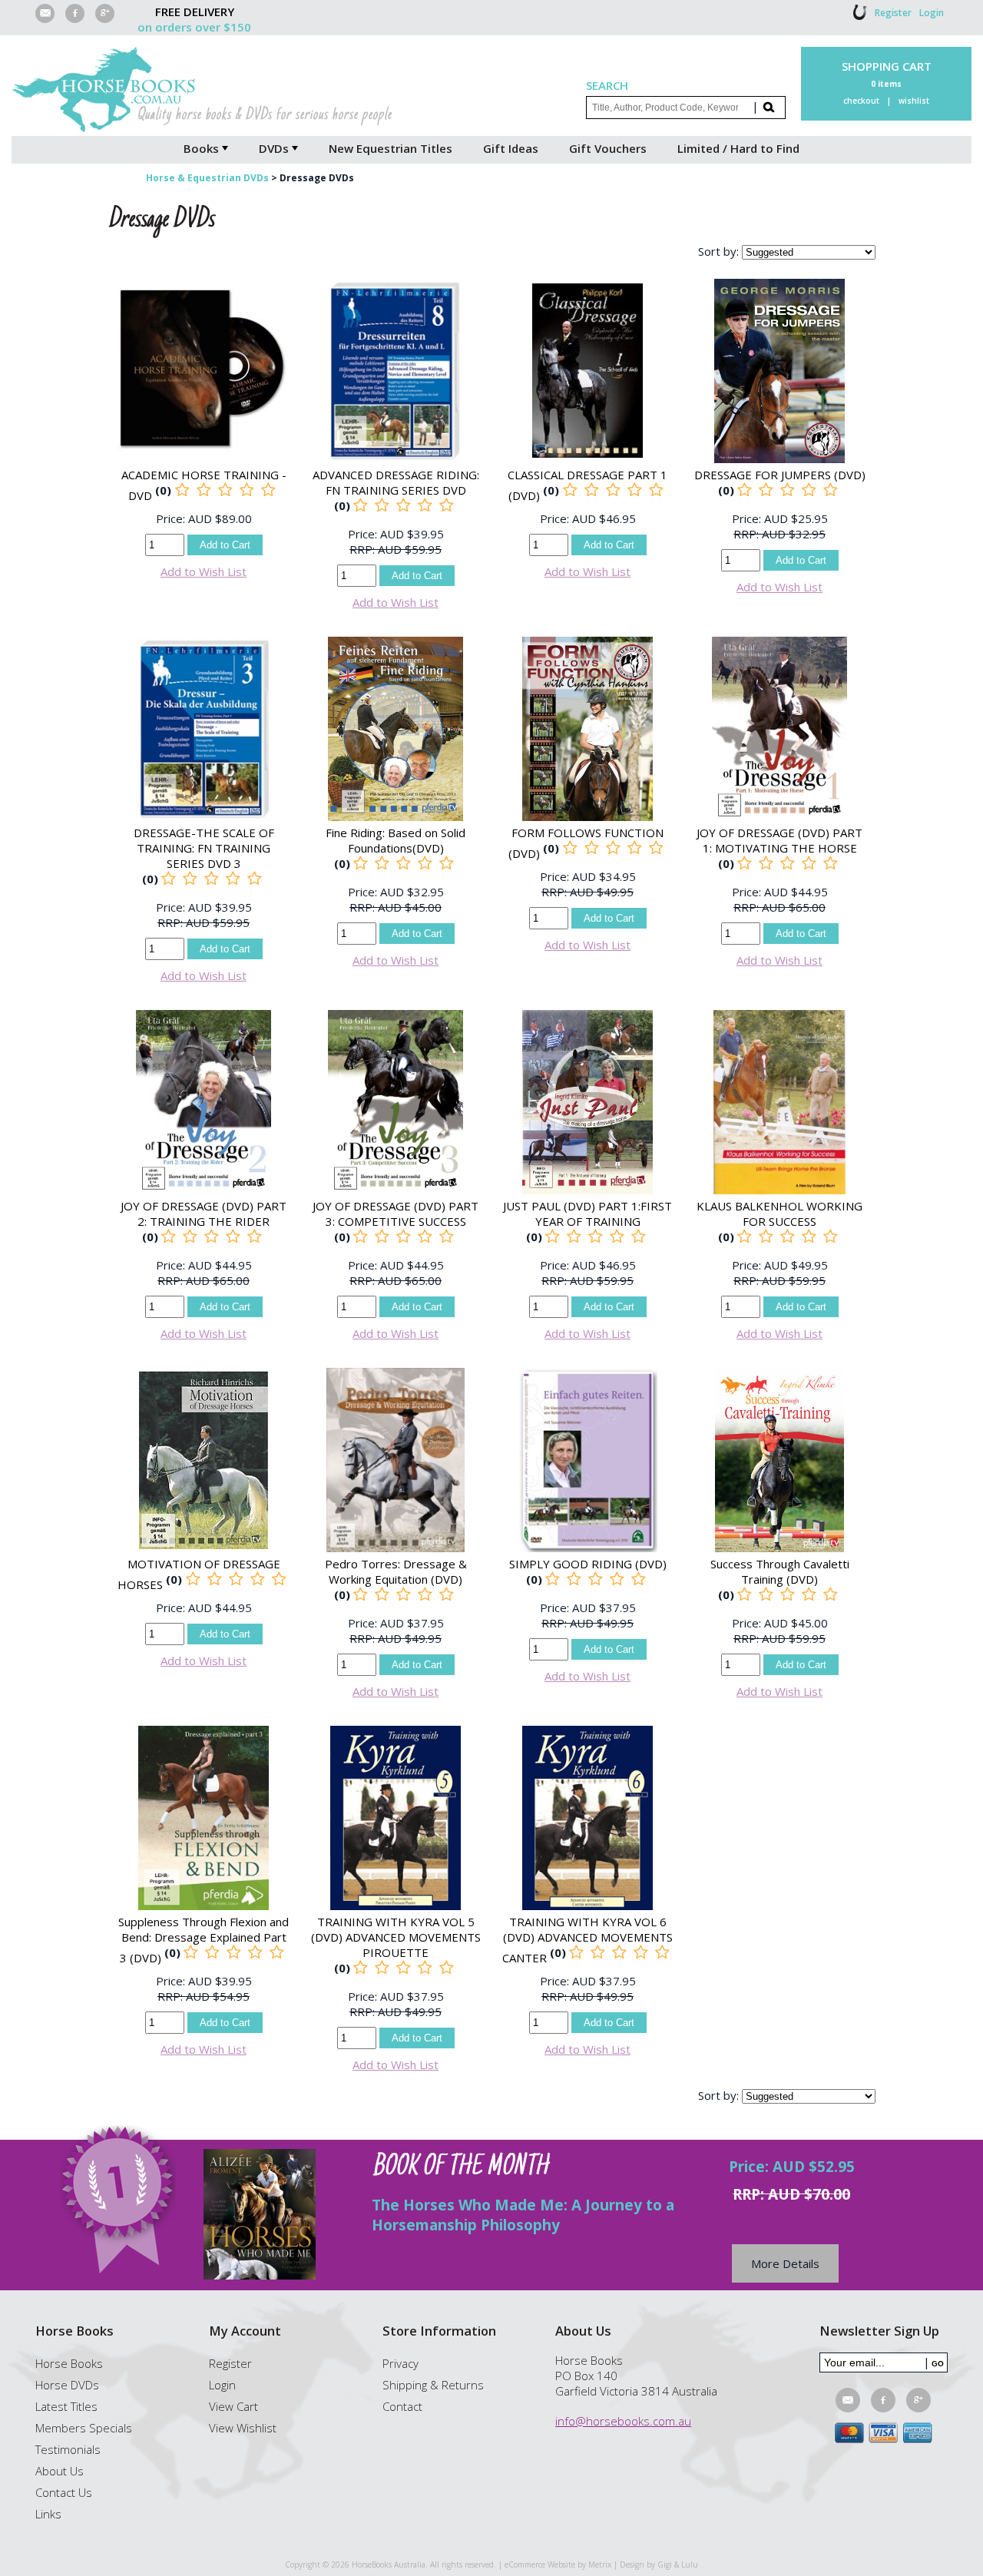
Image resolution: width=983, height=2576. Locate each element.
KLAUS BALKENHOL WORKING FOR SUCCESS (779, 1214)
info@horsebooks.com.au (623, 2421)
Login (932, 13)
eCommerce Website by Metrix (558, 2564)
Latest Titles (66, 2406)
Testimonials (68, 2449)
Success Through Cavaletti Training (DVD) (780, 1571)
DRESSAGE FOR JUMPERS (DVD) (780, 475)
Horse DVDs (67, 2385)
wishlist (914, 101)
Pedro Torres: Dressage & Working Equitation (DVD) (396, 1571)
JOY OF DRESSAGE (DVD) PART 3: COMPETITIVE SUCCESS (396, 1214)
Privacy (400, 2363)
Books (201, 148)
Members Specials (84, 2428)
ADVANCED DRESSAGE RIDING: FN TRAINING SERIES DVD (396, 482)
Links (48, 2514)
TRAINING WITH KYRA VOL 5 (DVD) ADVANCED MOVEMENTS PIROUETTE (396, 1937)
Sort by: (718, 251)
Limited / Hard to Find (738, 148)
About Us (60, 2471)
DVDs (274, 148)
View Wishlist (243, 2428)
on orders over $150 (194, 27)
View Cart (233, 2406)
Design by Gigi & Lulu (659, 2564)
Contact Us (64, 2492)
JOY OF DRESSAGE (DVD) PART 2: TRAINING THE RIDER (204, 1214)
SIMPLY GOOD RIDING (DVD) (588, 1564)
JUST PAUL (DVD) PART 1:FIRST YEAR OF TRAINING (587, 1214)
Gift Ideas (511, 148)
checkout (861, 101)
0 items (886, 84)
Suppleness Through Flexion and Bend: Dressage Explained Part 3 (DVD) (204, 1940)
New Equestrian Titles (391, 148)
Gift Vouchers (608, 148)
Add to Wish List (204, 571)
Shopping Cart (887, 66)
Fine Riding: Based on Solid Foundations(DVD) (396, 840)
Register (893, 13)
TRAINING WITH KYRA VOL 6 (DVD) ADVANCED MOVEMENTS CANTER (587, 1940)
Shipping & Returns (433, 2385)
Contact (402, 2406)
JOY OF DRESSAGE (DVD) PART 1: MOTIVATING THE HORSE (779, 840)
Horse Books (69, 2363)
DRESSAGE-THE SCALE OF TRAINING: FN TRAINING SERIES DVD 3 (204, 848)
